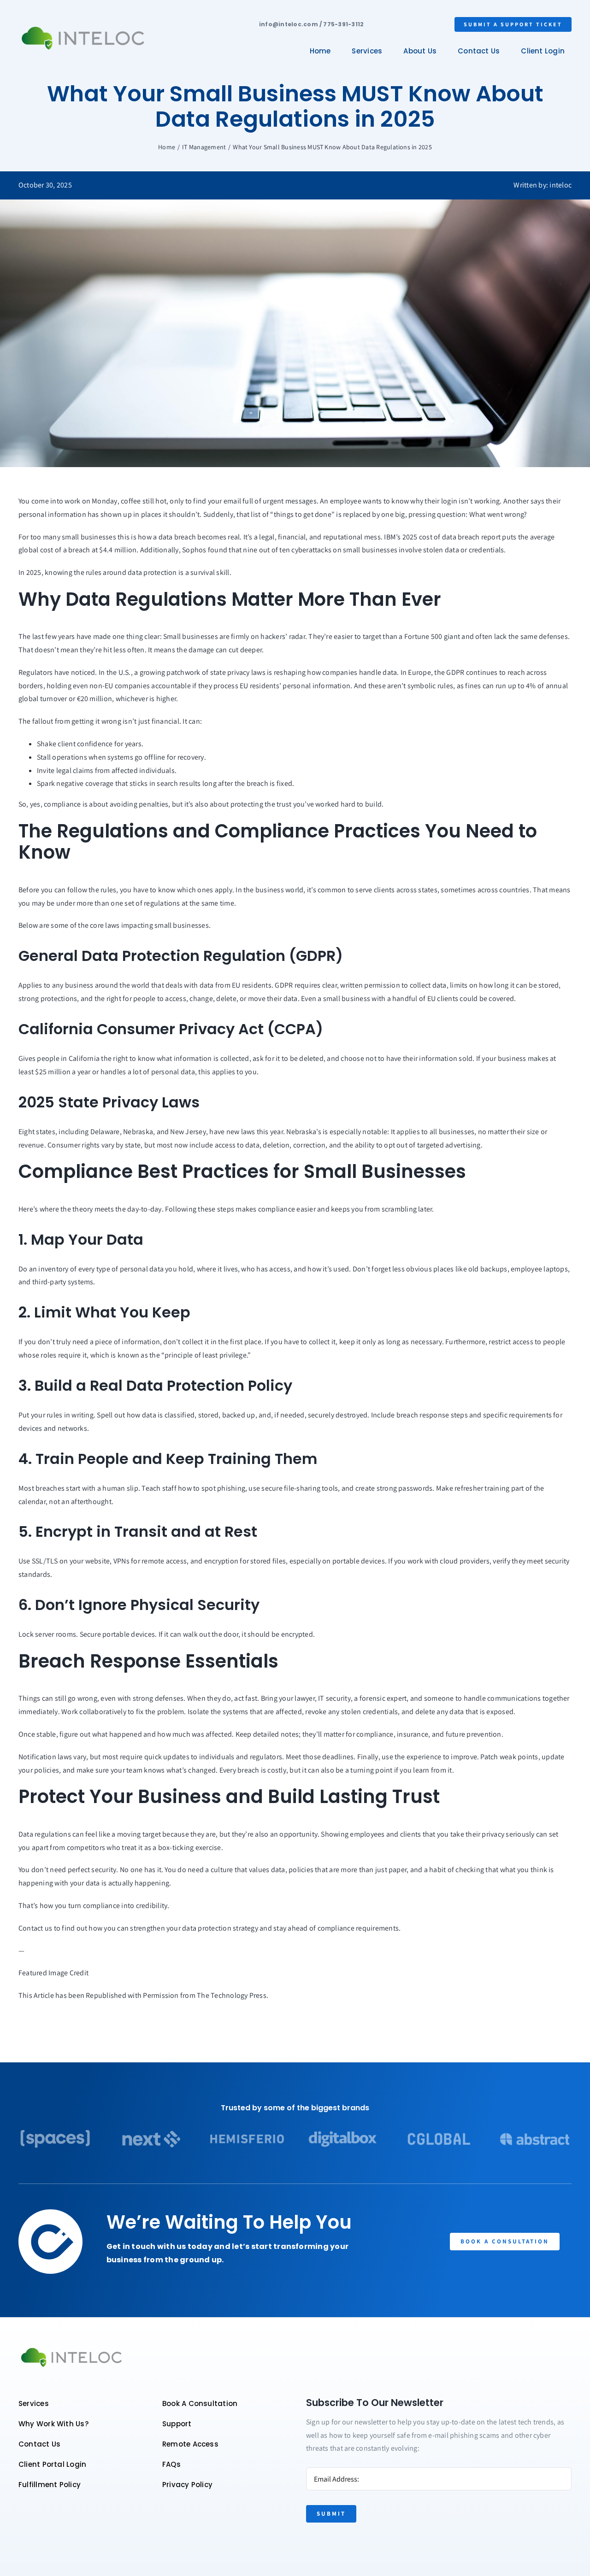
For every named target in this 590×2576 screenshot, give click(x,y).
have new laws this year (246, 1132)
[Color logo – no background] (83, 27)
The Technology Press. (233, 1995)
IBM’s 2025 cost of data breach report (442, 537)
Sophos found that (212, 550)
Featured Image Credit (53, 1973)
